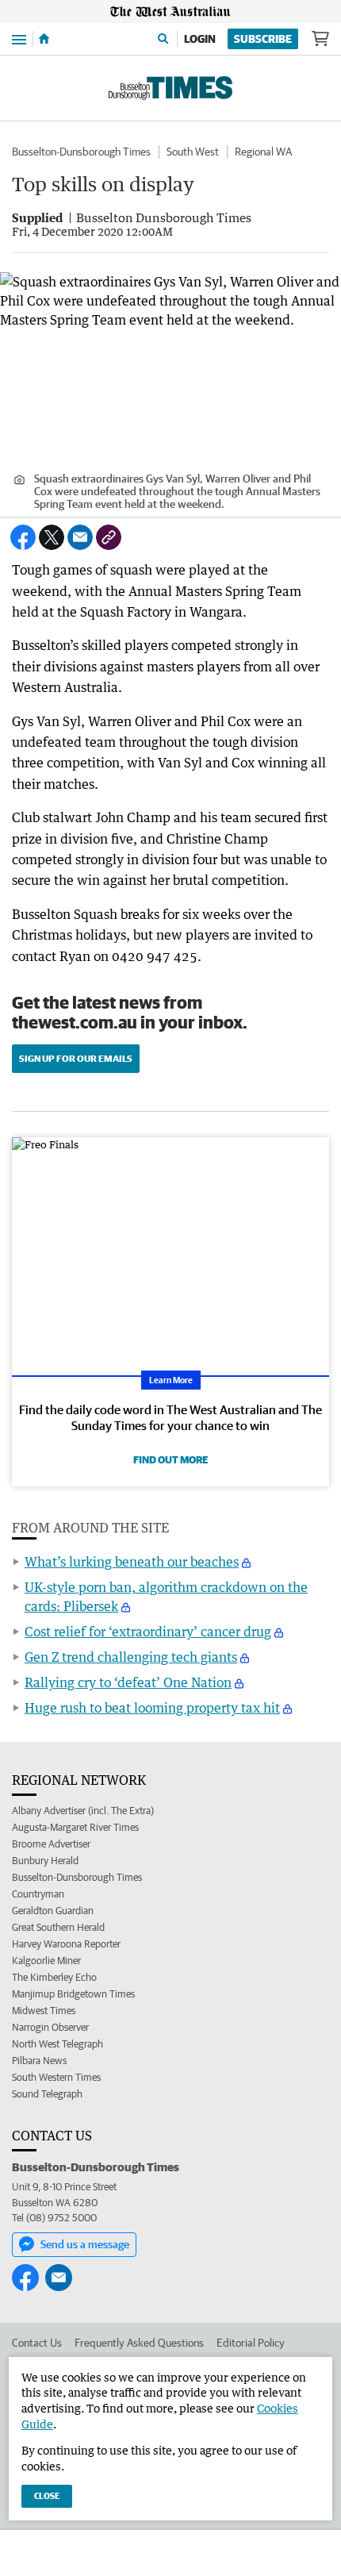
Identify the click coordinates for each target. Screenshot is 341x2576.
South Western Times (56, 2077)
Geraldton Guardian (53, 1911)
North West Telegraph (57, 2044)
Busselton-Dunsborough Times (81, 152)
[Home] (44, 39)
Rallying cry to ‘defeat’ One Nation (128, 1682)
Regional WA (263, 152)
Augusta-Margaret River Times (75, 1827)
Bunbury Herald (45, 1861)
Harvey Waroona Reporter (66, 1944)
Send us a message (85, 2244)
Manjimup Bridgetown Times (73, 1994)
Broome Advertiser (51, 1844)
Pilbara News (39, 2061)
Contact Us (37, 2343)
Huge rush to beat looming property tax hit (152, 1708)
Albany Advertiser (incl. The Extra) (83, 1811)
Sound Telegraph (47, 2094)
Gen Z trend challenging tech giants (131, 1657)
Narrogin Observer (50, 2027)
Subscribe (263, 39)
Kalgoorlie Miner (46, 1961)
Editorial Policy (251, 2343)
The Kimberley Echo (54, 1977)
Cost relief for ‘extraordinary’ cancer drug (148, 1632)
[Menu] (19, 38)
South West (193, 152)
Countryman (38, 1894)
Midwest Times (44, 2011)
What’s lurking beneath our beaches (132, 1562)
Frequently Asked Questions (139, 2343)
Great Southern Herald (58, 1927)
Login (200, 39)
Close (47, 2495)
